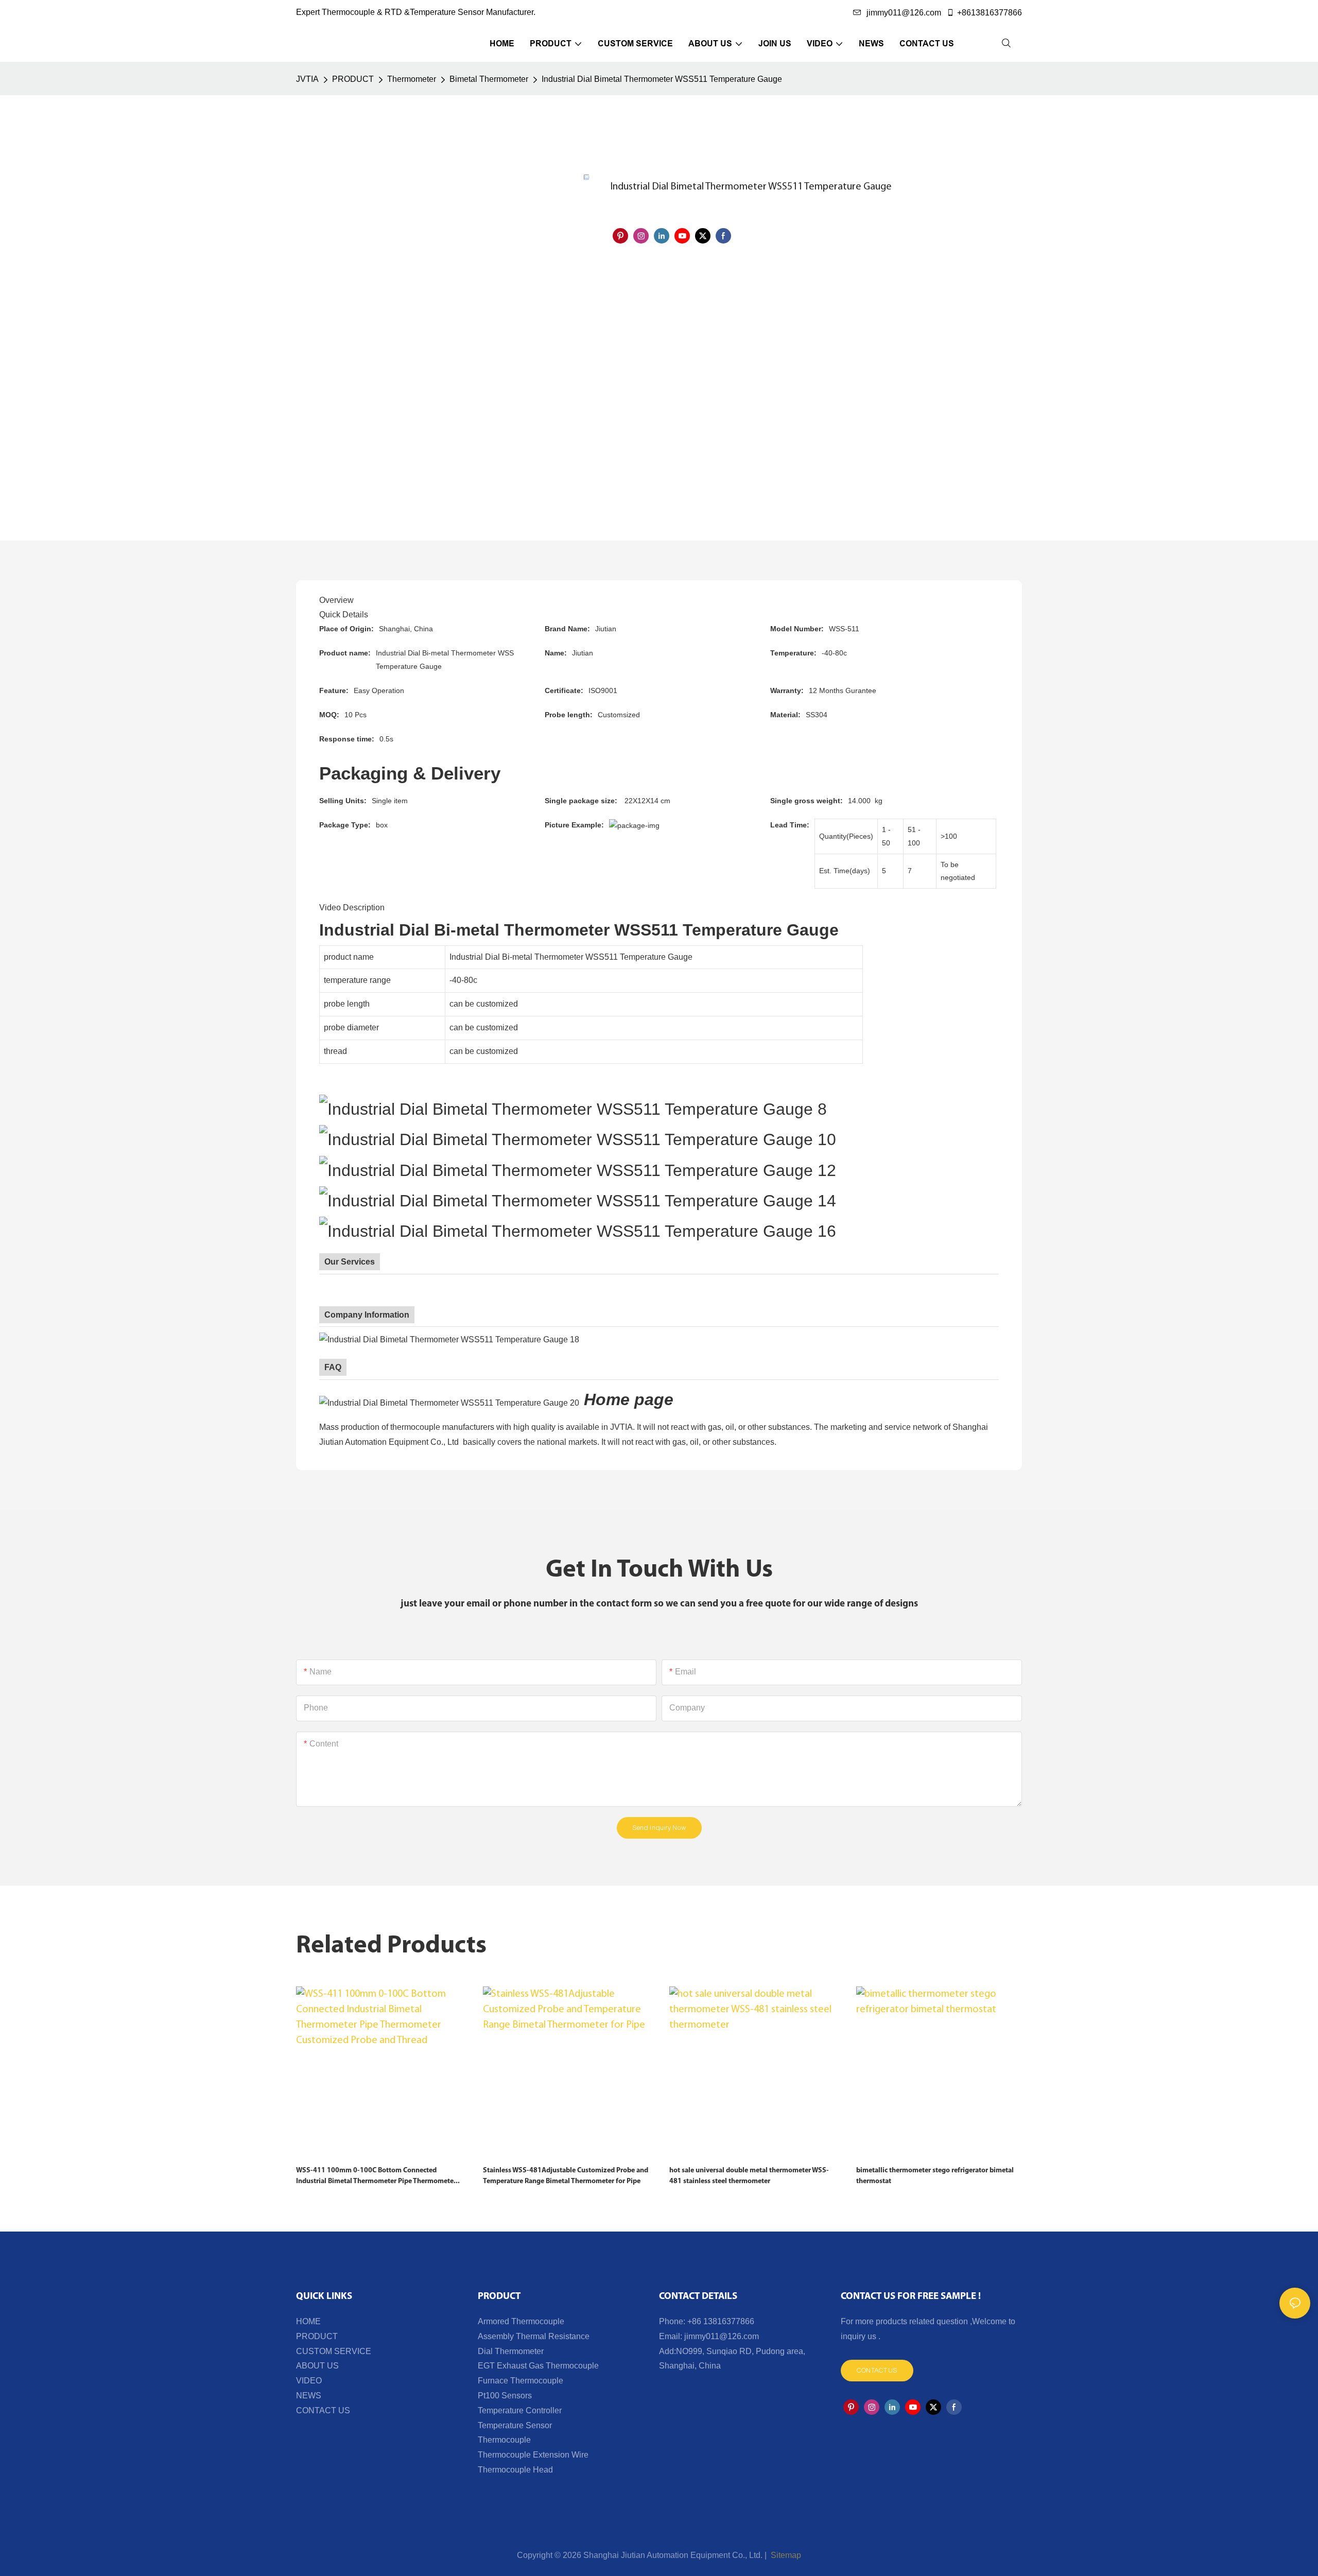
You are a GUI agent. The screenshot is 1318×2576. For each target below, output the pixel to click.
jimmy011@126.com (904, 13)
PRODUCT (353, 79)
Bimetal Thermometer (489, 79)
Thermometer (412, 79)
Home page (629, 1399)
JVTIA (307, 79)
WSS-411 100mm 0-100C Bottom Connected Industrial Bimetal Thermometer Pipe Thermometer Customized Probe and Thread (376, 2177)
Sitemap (785, 2555)
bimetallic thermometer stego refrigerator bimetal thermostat (935, 2176)
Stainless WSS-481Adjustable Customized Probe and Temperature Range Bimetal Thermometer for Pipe (566, 2176)
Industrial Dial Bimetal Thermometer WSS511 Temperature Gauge (662, 79)
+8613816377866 (990, 13)
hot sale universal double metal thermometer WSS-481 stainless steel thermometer (749, 2176)
